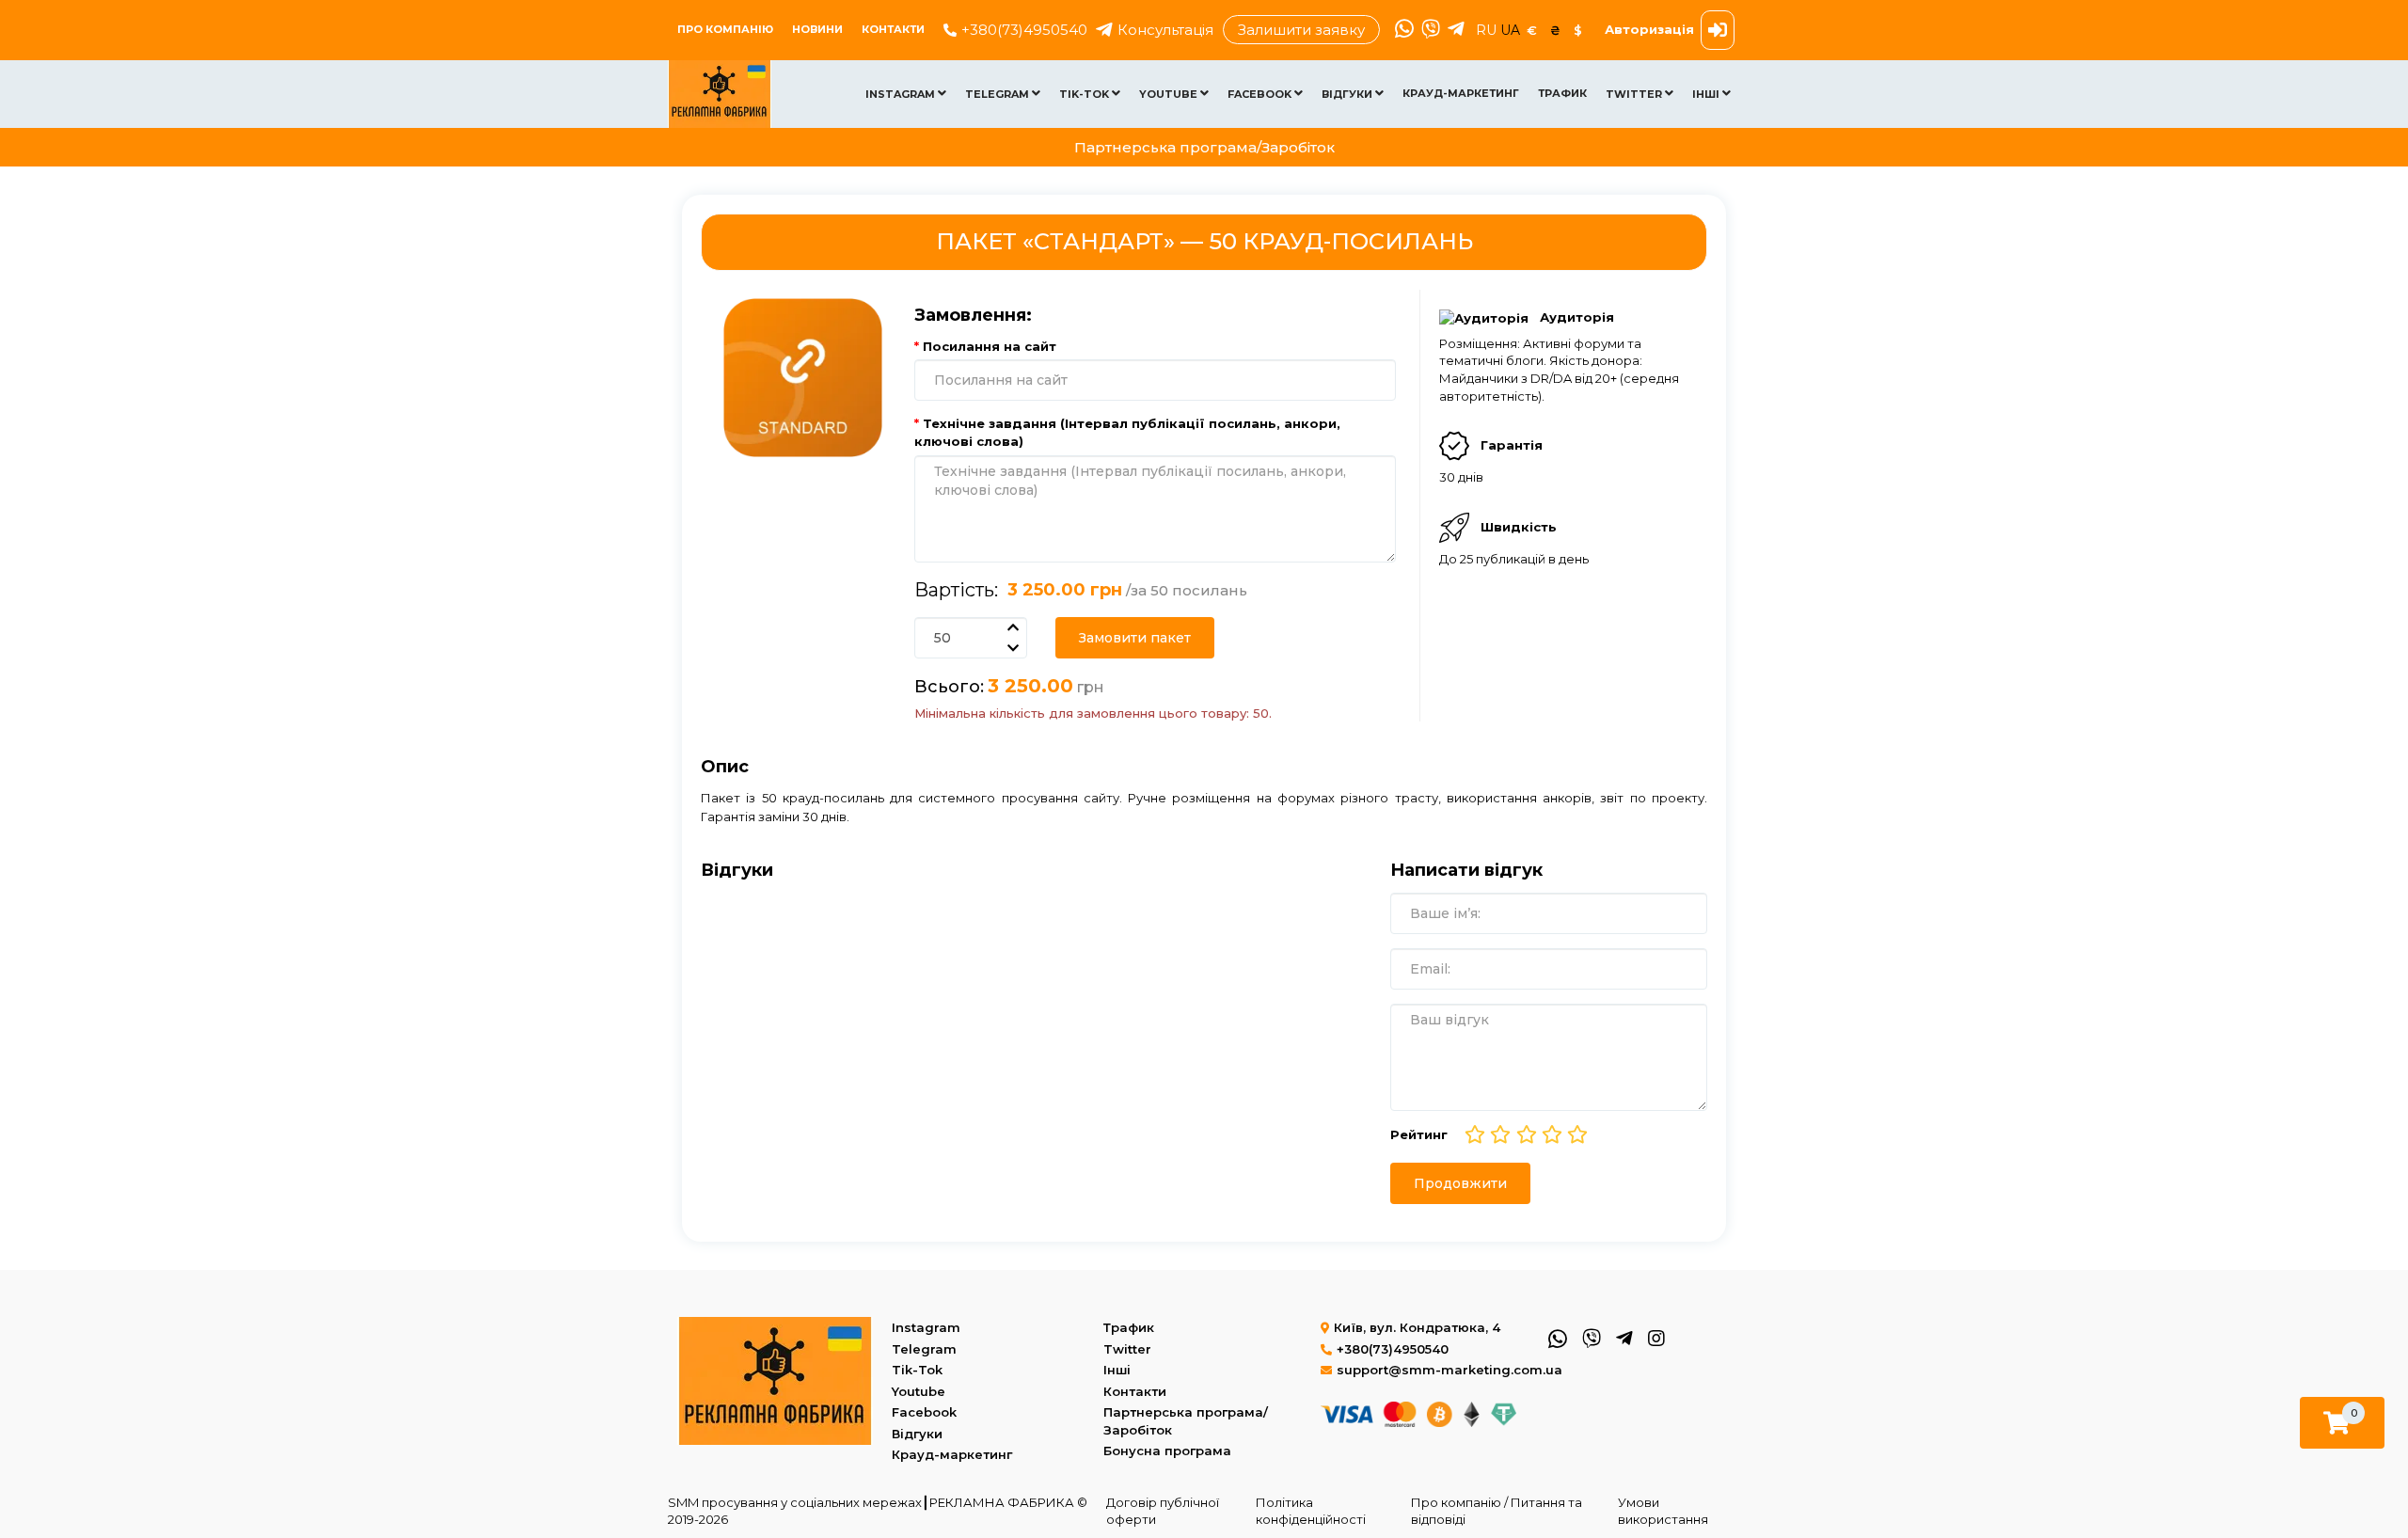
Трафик (1562, 93)
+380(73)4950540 (1024, 30)
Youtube (1170, 94)
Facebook (1261, 94)
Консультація (1165, 30)
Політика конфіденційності (1311, 1511)
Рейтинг (1419, 1134)
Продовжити (1460, 1183)
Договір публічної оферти (1163, 1511)
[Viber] (1429, 31)
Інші (1707, 94)
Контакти (893, 29)
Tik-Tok (1085, 94)
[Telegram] (1454, 31)
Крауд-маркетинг (1461, 93)
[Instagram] (1655, 1336)
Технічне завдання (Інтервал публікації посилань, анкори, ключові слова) (1127, 432)
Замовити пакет (1135, 638)
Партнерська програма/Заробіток (1204, 147)
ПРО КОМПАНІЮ (725, 29)
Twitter (1635, 94)
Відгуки (1348, 94)
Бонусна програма (1167, 1451)
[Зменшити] (1012, 648)
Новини (817, 29)
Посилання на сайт (990, 346)
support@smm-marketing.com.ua (1450, 1370)
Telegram (998, 94)
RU (1488, 30)
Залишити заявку (1301, 30)
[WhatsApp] (1402, 30)
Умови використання (1663, 1511)
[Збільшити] (1012, 627)
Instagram (902, 94)
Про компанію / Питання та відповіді (1497, 1511)
